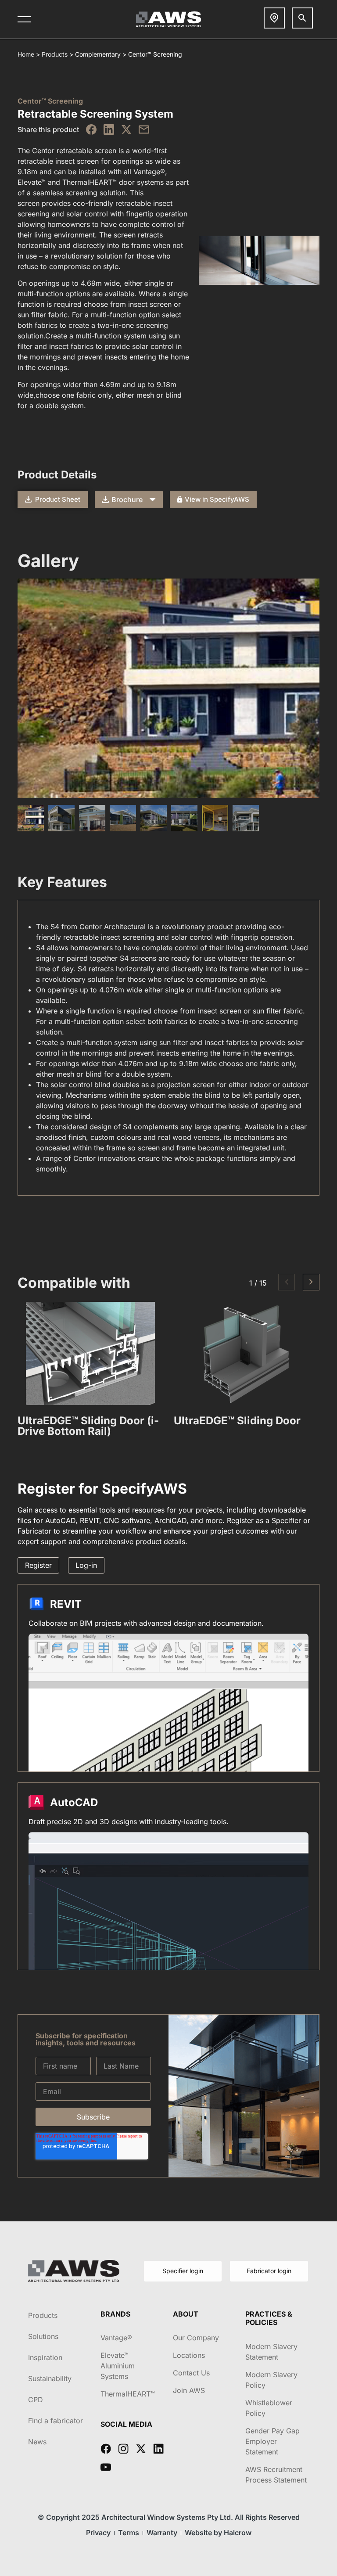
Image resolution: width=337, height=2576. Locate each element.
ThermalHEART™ (128, 2394)
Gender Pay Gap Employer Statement (272, 2441)
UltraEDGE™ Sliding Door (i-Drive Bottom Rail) (88, 1426)
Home (26, 54)
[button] (287, 1282)
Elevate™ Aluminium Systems (118, 2366)
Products (55, 54)
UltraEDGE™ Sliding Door (237, 1421)
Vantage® (116, 2338)
